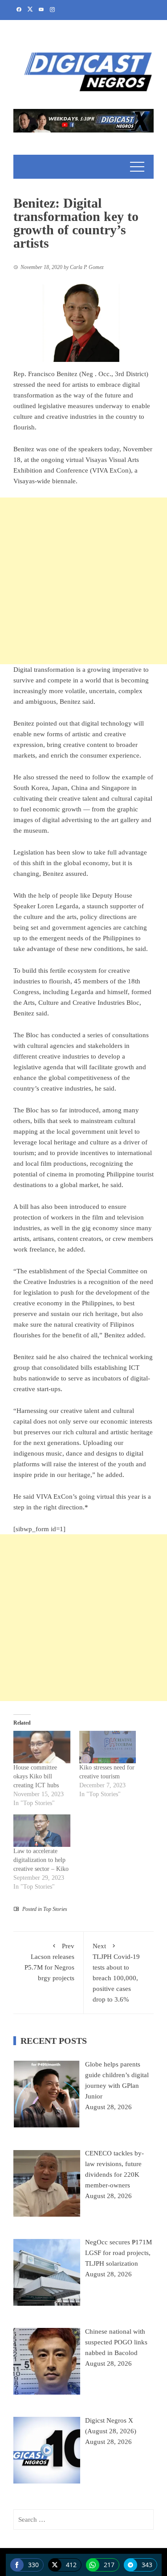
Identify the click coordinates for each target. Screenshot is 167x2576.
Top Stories (55, 1909)
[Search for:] (83, 2520)
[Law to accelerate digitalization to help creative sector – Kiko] (42, 1831)
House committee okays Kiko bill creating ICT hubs (36, 1776)
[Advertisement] (83, 581)
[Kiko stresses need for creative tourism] (108, 1747)
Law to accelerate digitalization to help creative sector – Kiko (41, 1860)
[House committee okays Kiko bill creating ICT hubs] (42, 1747)
